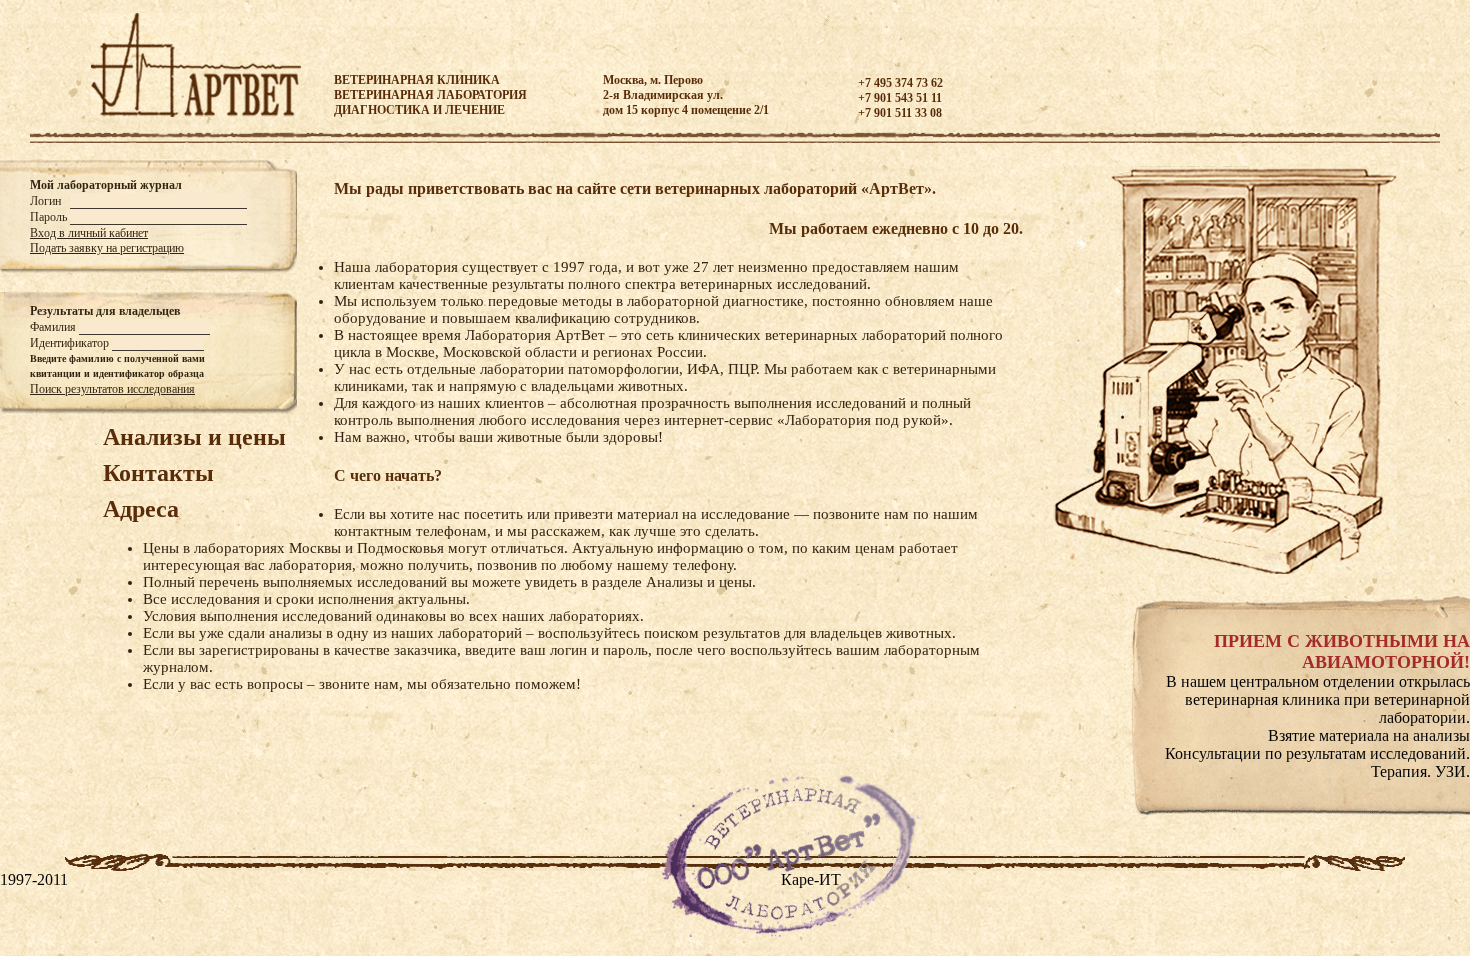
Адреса (141, 509)
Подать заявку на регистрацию (107, 248)
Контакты (158, 473)
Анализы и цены (194, 437)
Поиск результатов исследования (112, 389)
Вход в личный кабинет (89, 233)
